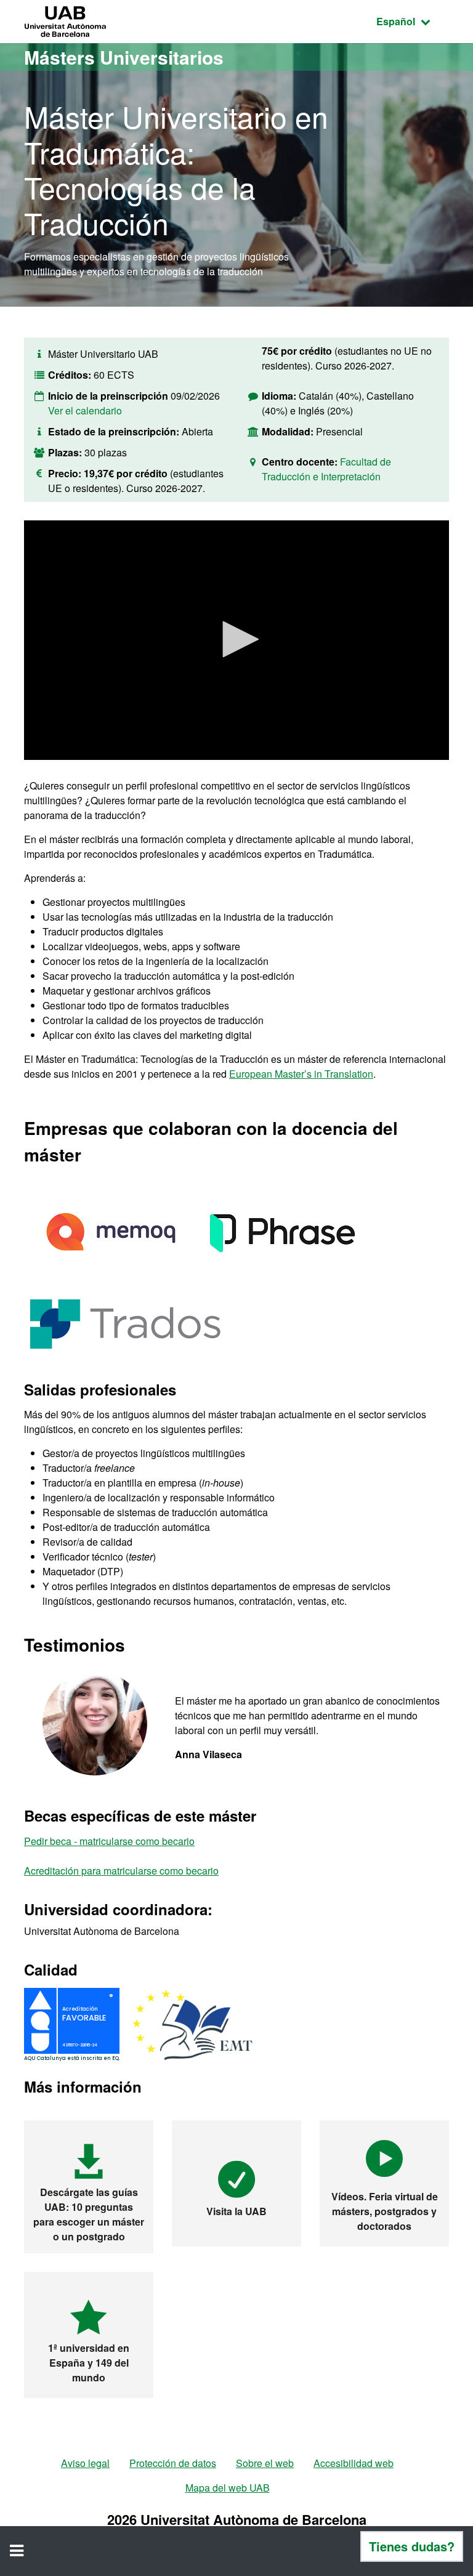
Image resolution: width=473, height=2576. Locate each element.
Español (413, 21)
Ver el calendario (85, 410)
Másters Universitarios (124, 57)
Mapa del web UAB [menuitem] (228, 2488)
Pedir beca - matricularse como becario (109, 1841)
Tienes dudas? (412, 2546)
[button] (236, 639)
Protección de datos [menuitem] (173, 2463)
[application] (236, 640)
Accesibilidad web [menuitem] (354, 2463)
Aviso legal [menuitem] (85, 2463)
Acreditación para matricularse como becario (121, 1871)
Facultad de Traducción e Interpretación (326, 469)
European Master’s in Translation (301, 1074)
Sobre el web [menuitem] (265, 2463)
